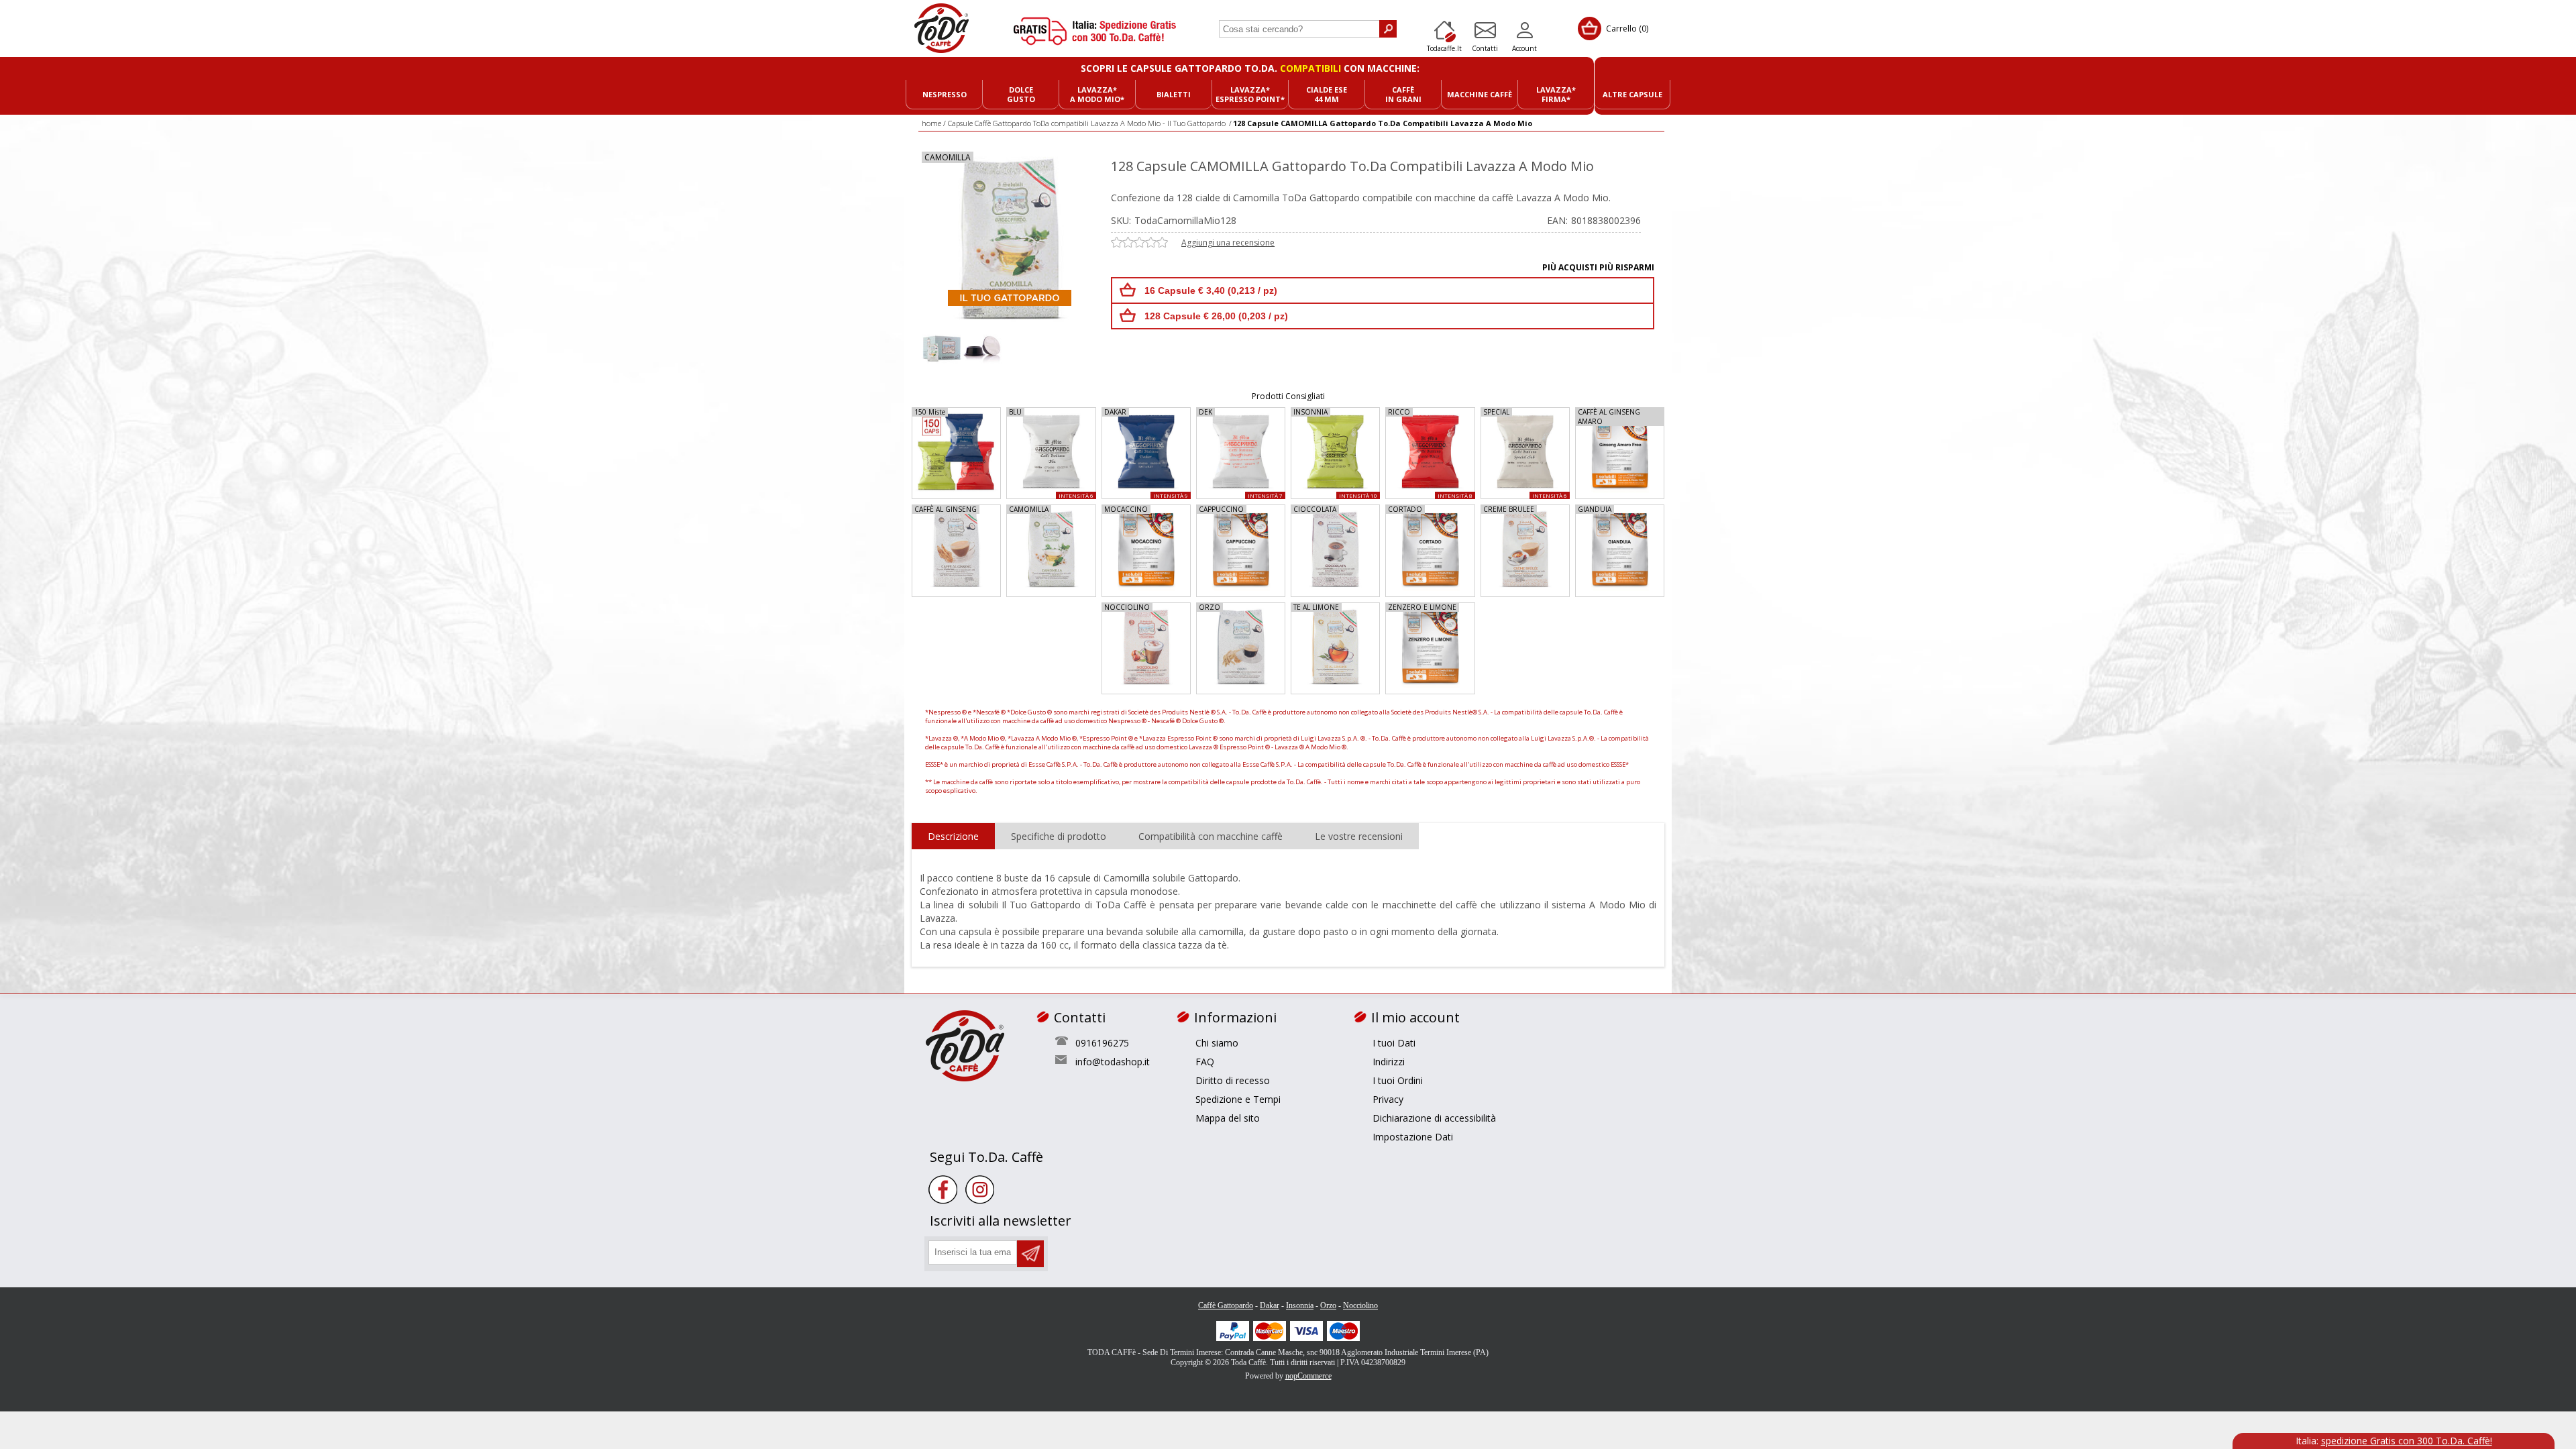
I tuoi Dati (1394, 1043)
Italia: (2394, 1441)
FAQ (1205, 1062)
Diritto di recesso (1233, 1080)
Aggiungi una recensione (1228, 243)
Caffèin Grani (1403, 94)
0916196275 (1102, 1043)
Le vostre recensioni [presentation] (1359, 836)
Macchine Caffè (1480, 94)
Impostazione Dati (1413, 1137)
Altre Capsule (1632, 94)
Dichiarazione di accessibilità (1434, 1118)
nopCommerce (1308, 1376)
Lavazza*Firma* (1556, 94)
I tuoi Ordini (1398, 1080)
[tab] (953, 837)
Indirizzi (1389, 1062)
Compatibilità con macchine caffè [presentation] (1211, 836)
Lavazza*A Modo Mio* (1097, 94)
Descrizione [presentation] (953, 836)
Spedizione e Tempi (1238, 1099)
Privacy (1388, 1099)
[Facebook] (943, 1190)
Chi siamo (1217, 1043)
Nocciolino (1360, 1305)
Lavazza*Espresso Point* (1250, 94)
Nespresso (945, 94)
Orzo (1328, 1305)
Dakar (1270, 1305)
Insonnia (1300, 1305)
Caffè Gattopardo (1226, 1305)
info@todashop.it (1113, 1062)
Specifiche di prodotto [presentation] (1059, 836)
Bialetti (1174, 94)
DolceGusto (1021, 94)
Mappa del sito (1228, 1118)
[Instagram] (980, 1190)
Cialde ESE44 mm (1327, 94)
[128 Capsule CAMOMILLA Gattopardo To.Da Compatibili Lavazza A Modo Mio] (942, 347)
